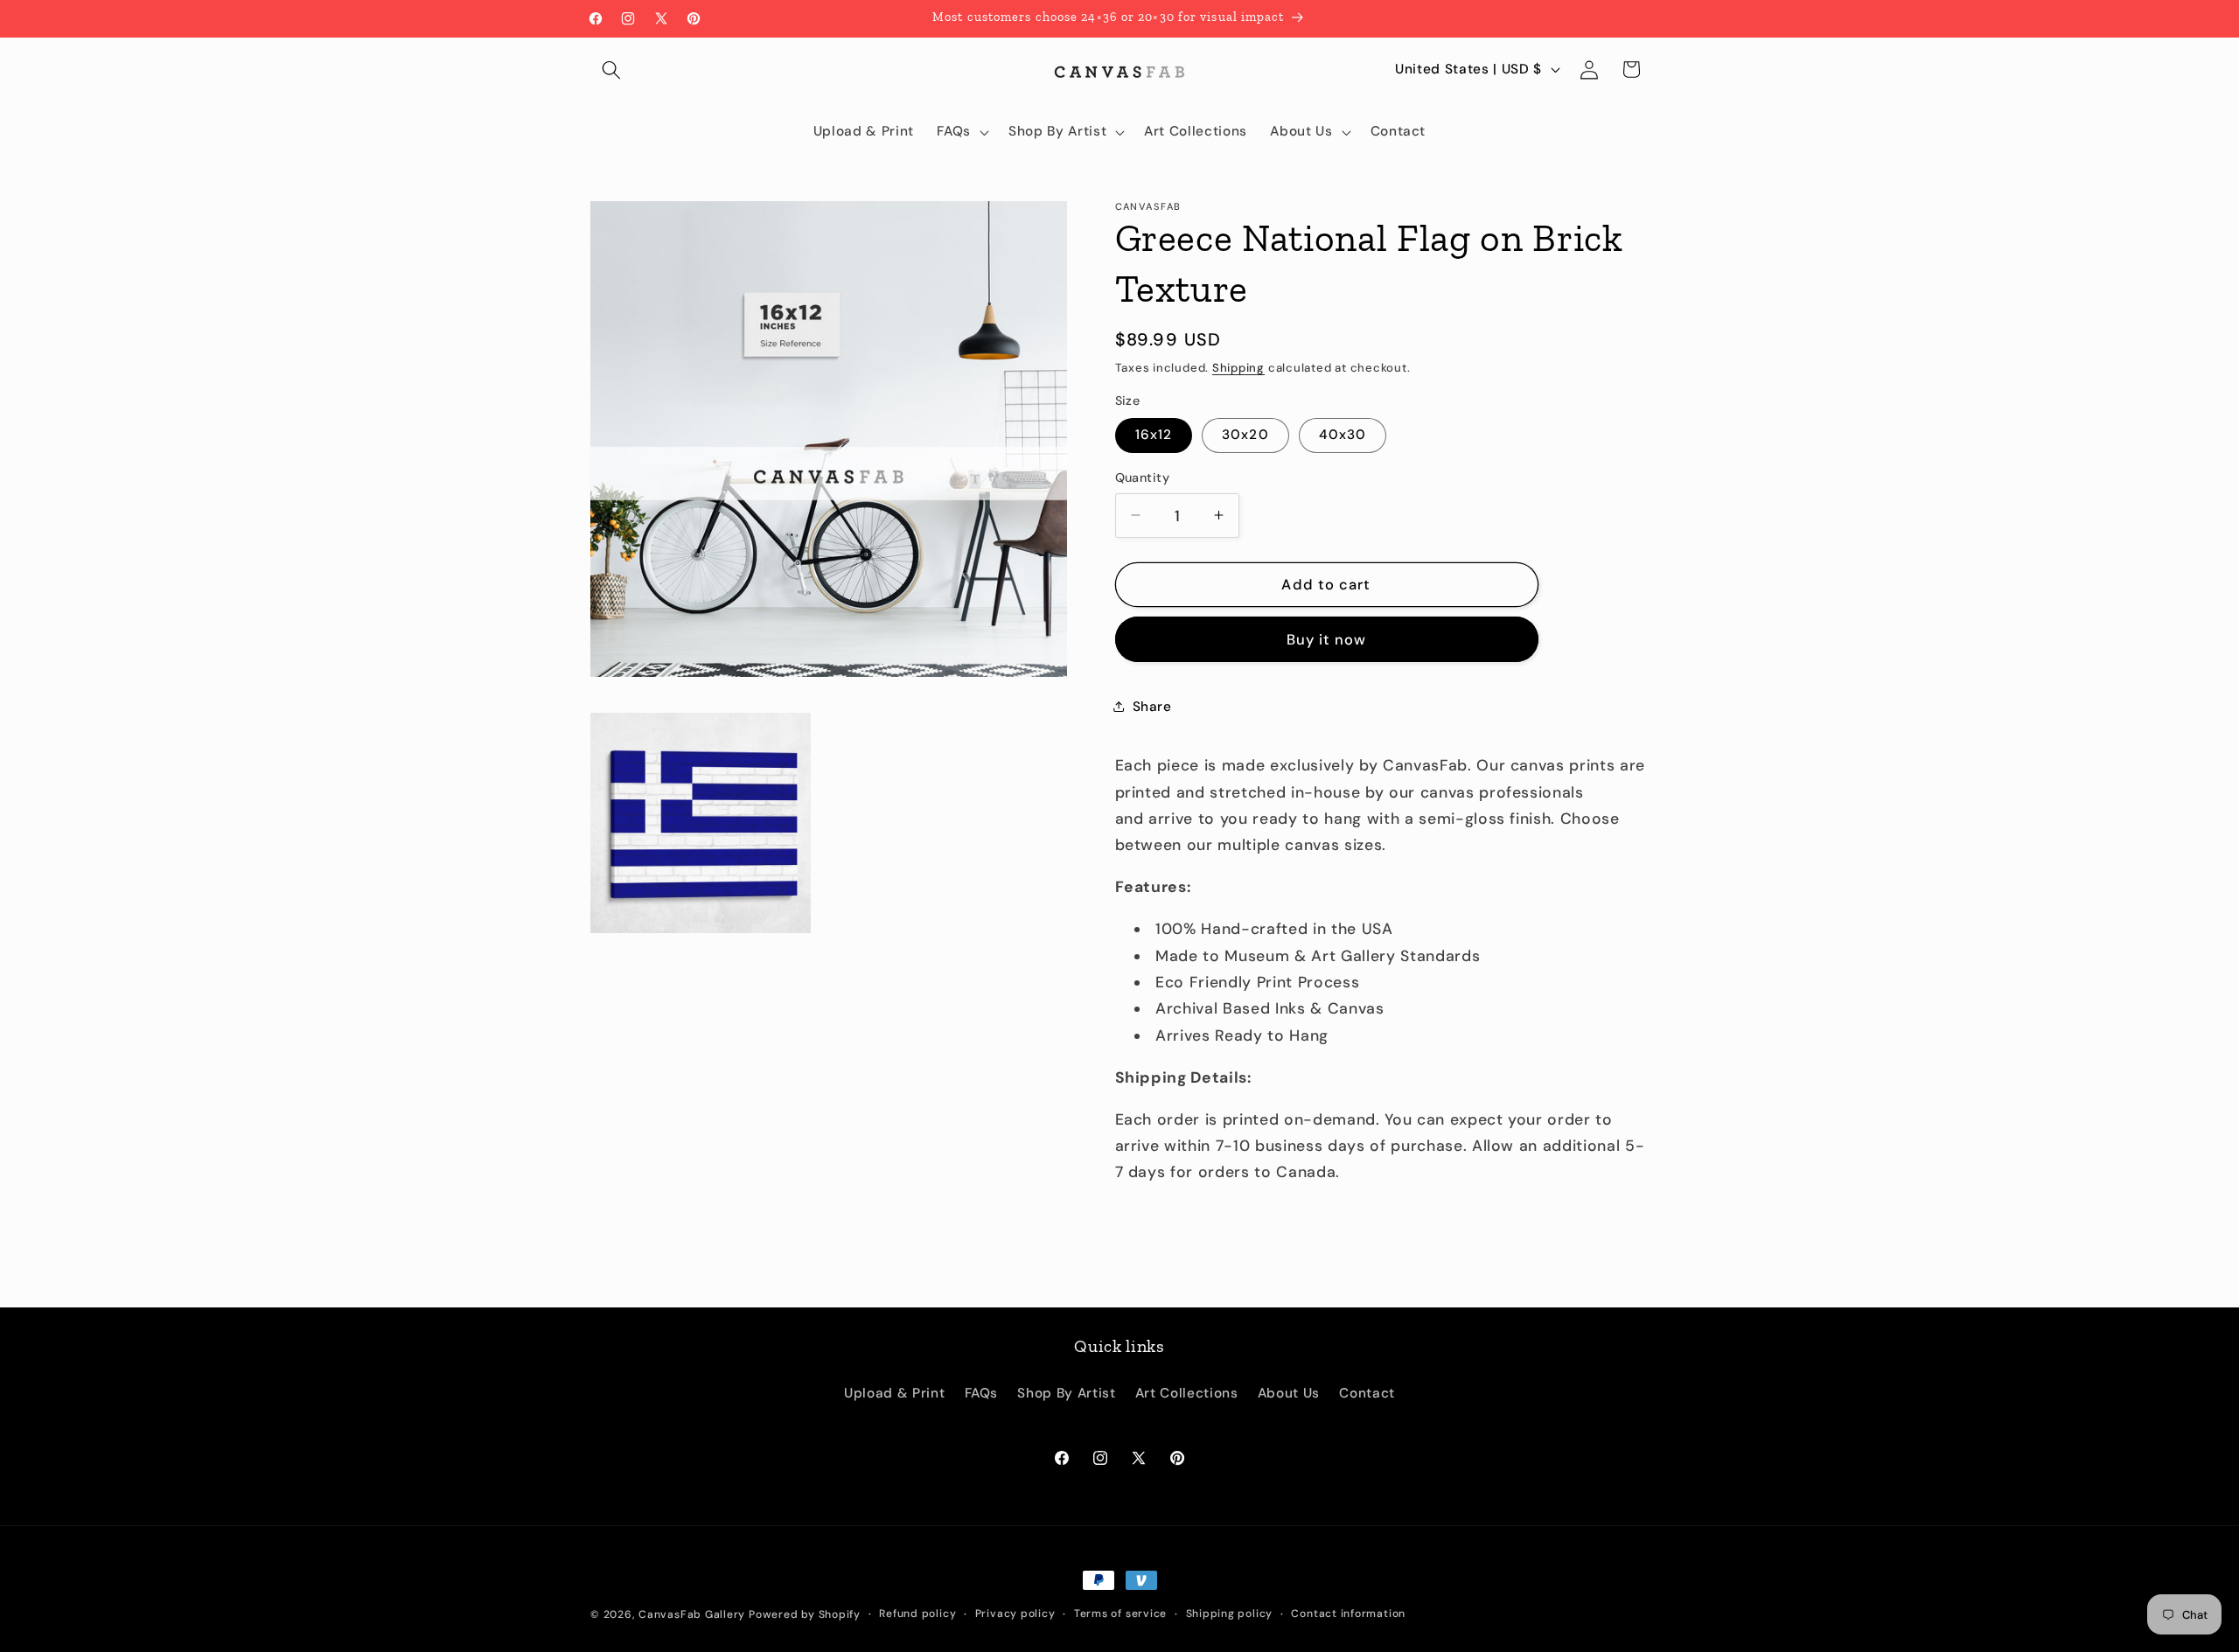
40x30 (1343, 435)
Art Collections (1187, 1393)
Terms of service (1120, 1614)
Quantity (1143, 477)
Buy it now (1327, 639)
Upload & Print (894, 1393)
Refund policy (917, 1614)
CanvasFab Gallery (692, 1614)
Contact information (1348, 1614)
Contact (1367, 1393)
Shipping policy (1230, 1614)
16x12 (1154, 435)
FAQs (982, 1393)
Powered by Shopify (805, 1614)
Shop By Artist (1066, 1393)
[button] (611, 69)
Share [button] (1152, 707)
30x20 (1245, 435)
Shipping (1238, 367)
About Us (1289, 1393)
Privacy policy (1015, 1614)
